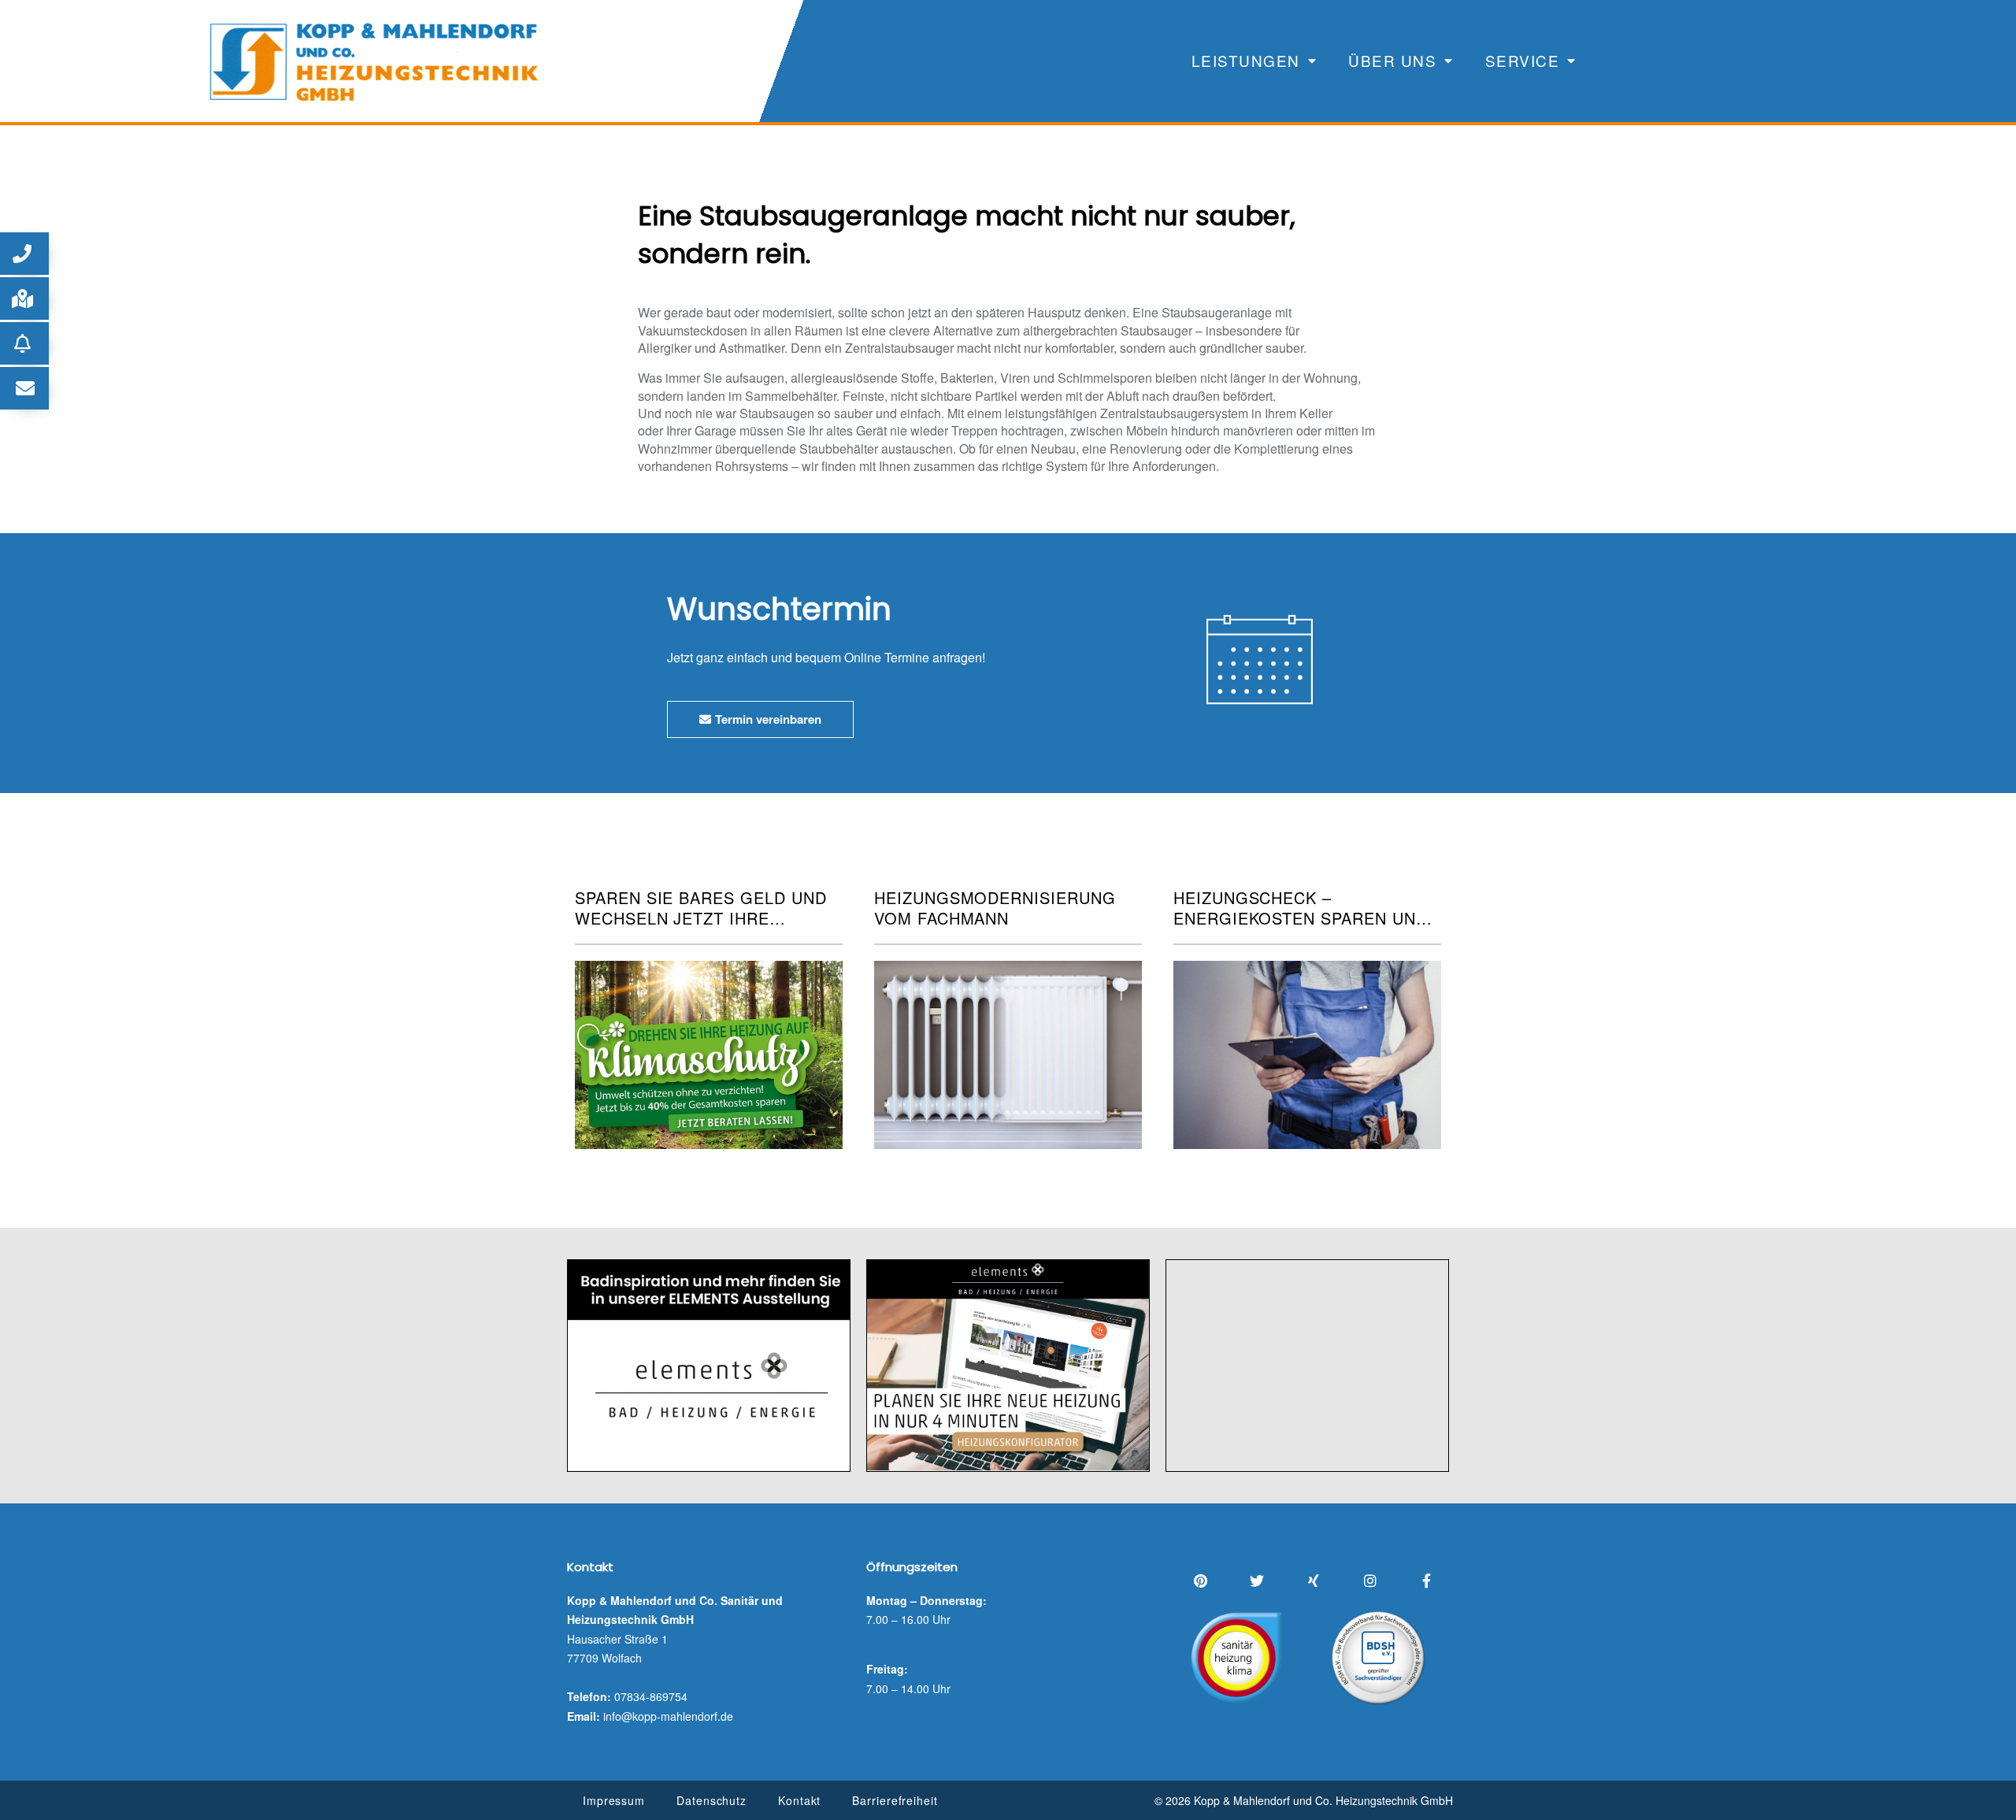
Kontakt (799, 1800)
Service (1523, 60)
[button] (24, 254)
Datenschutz (712, 1800)
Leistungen (1246, 60)
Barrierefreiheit (895, 1800)
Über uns (1392, 60)
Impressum (614, 1800)
